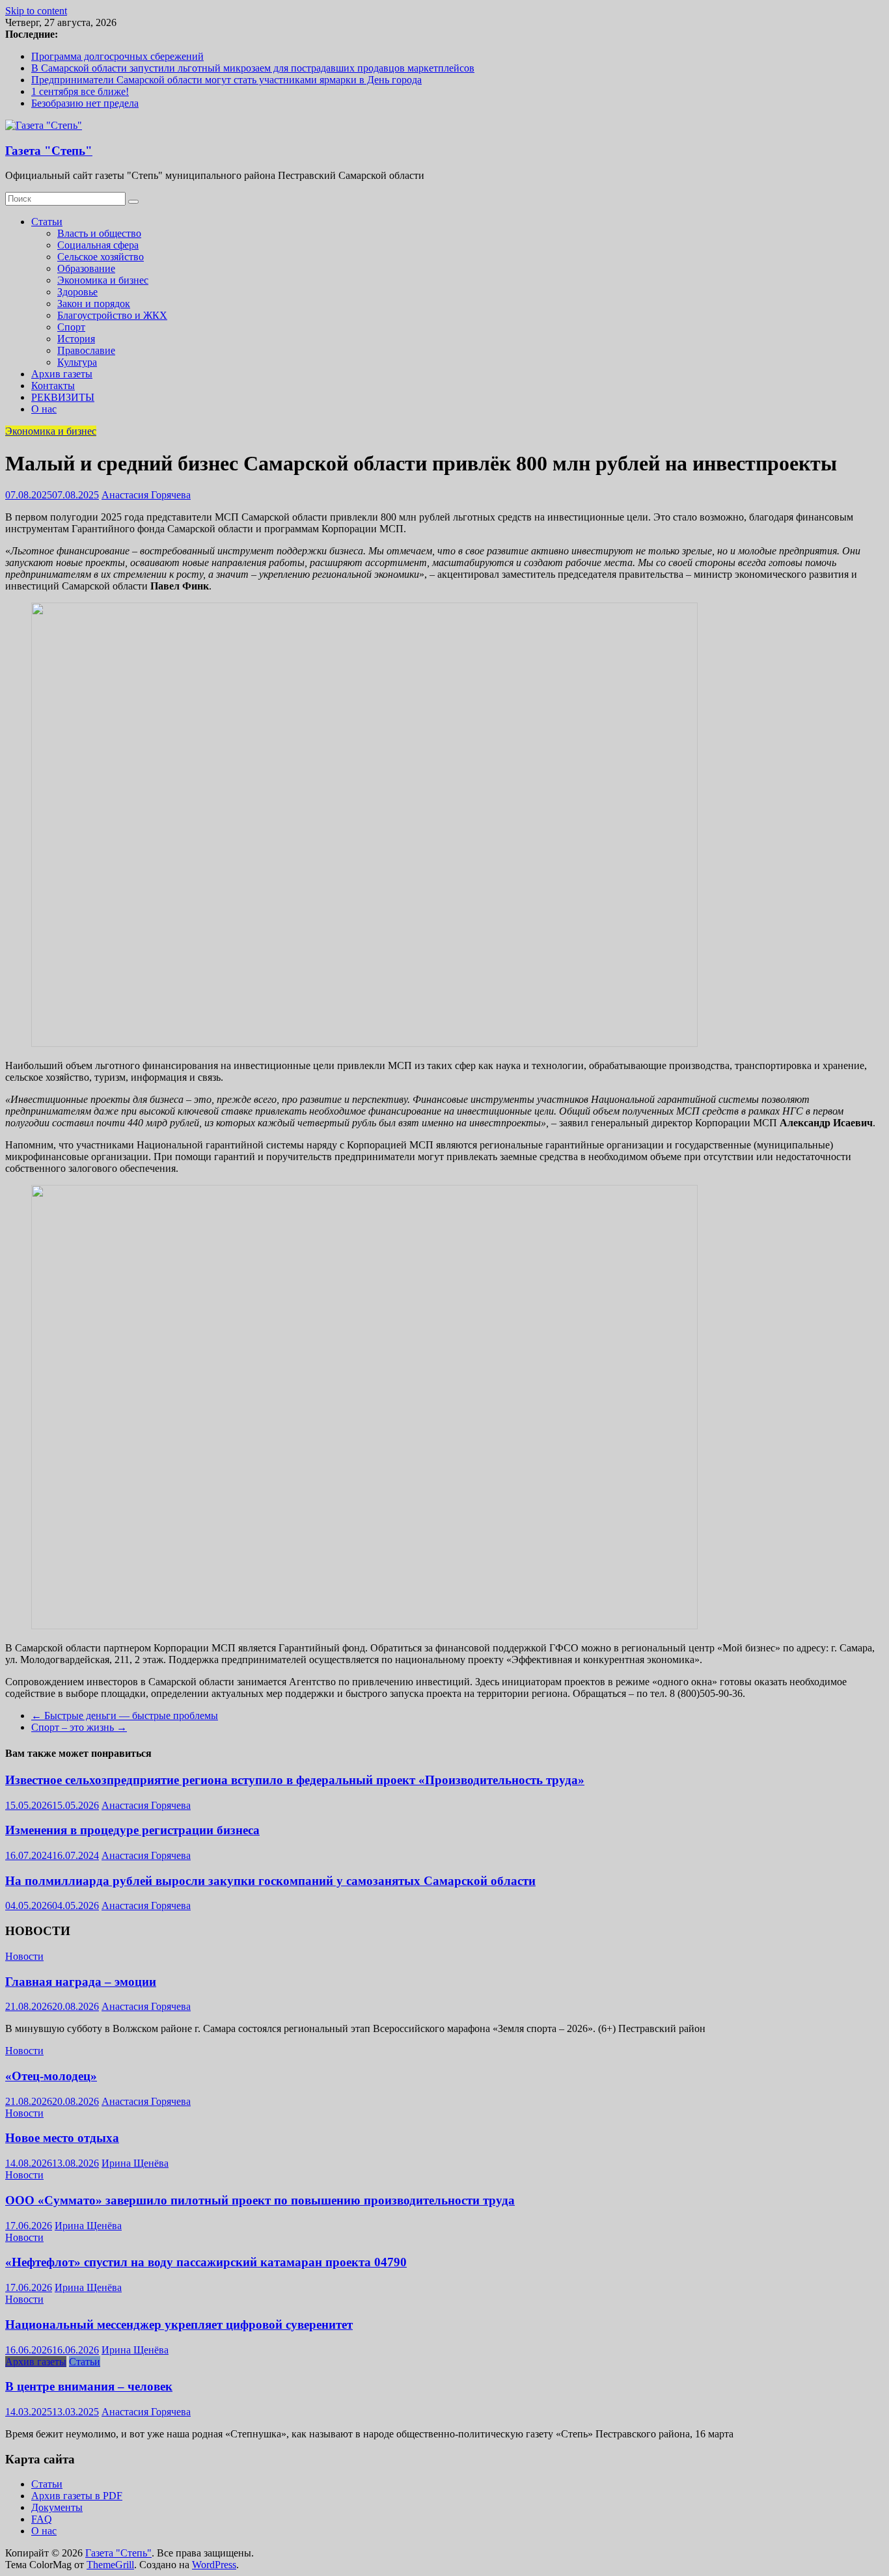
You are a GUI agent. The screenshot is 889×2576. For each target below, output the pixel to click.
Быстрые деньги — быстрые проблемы (125, 1715)
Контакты (53, 386)
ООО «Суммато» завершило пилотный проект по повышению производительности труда (260, 2200)
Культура (77, 362)
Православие (86, 350)
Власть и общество (99, 233)
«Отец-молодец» (51, 2076)
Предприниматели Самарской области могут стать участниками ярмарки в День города (226, 80)
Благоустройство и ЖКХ (112, 315)
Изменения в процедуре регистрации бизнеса (132, 1830)
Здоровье (77, 292)
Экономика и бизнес (103, 280)
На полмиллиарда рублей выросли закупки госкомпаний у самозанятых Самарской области (270, 1881)
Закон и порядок (94, 304)
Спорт (71, 327)
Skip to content (36, 11)
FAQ (42, 2519)
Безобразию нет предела (85, 103)
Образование (86, 268)
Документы (57, 2507)
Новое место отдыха (62, 2138)
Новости (24, 1956)
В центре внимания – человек (89, 2386)
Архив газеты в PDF (77, 2496)
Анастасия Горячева (146, 495)
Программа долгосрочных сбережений (117, 56)
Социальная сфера (98, 245)
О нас (44, 409)
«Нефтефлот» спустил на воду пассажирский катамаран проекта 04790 (206, 2262)
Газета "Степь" (49, 151)
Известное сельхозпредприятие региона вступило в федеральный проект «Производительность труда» (295, 1780)
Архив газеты (62, 374)
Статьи (47, 222)
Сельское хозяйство (101, 257)
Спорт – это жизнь (79, 1727)
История (76, 339)
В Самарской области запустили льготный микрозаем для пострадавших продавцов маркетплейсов (253, 68)
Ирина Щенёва (135, 2163)
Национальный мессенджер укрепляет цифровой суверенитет (179, 2325)
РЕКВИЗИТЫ (63, 397)
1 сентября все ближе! (80, 91)
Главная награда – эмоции (81, 1982)
